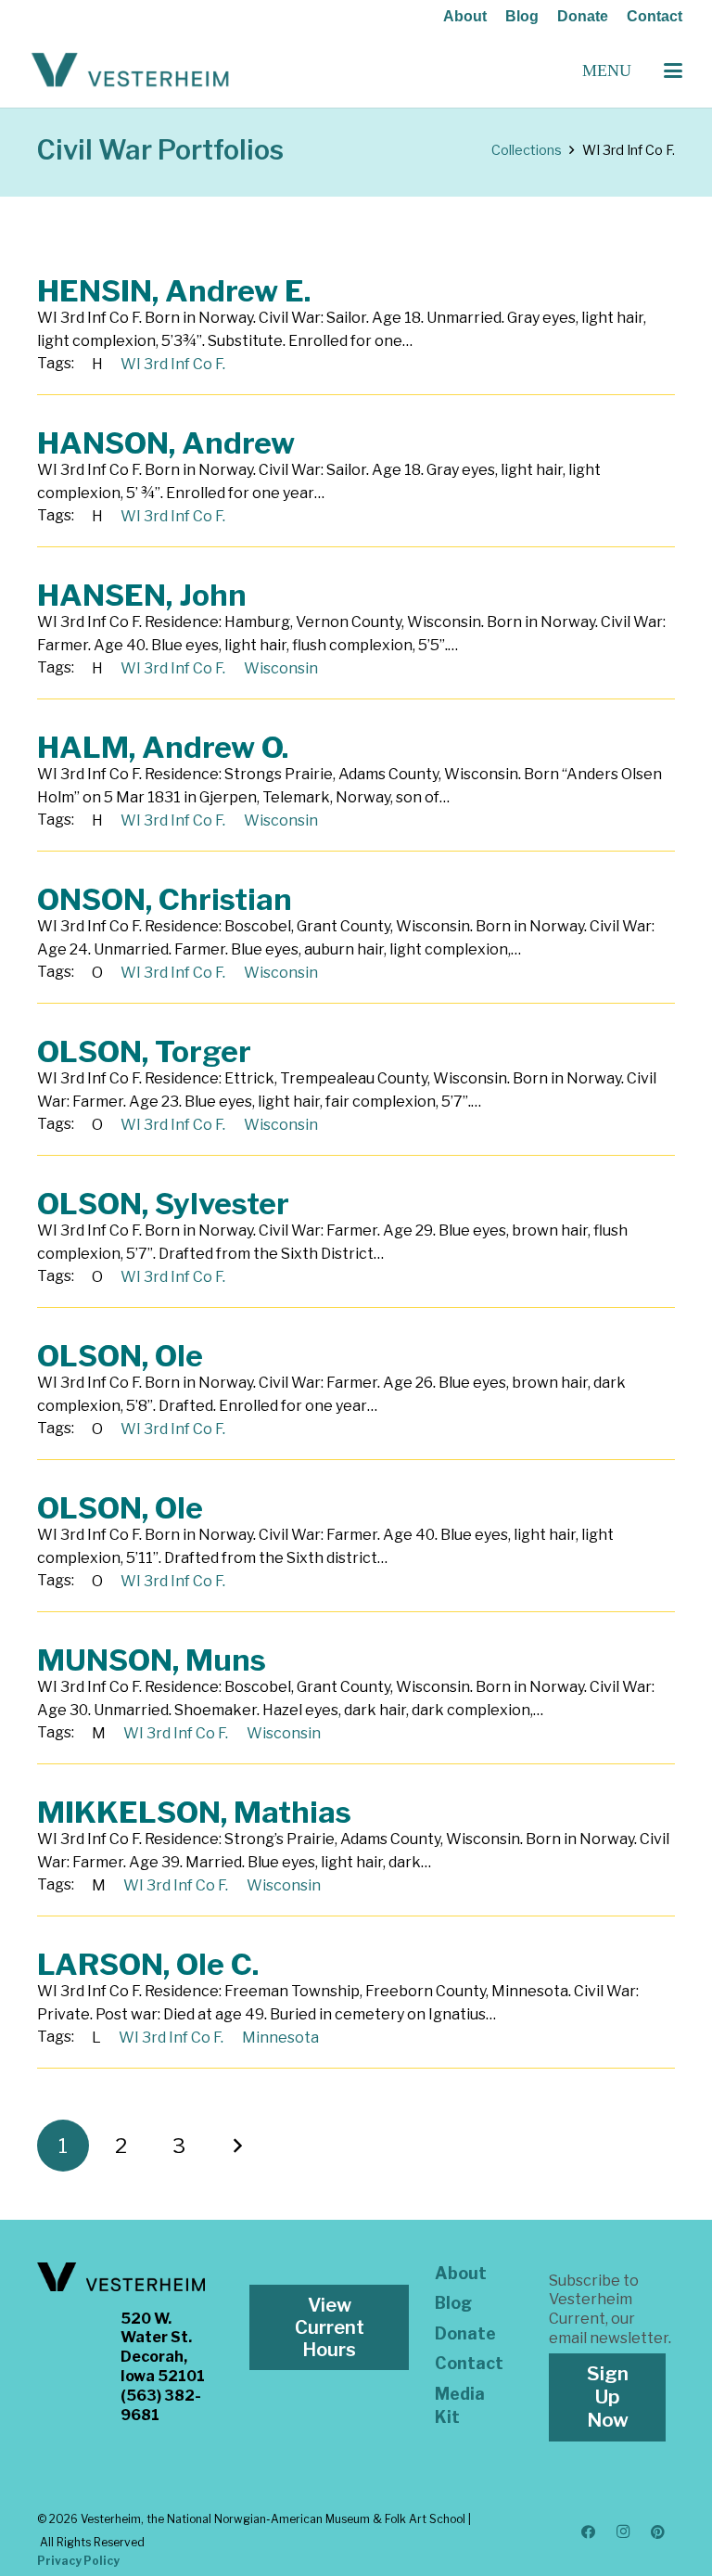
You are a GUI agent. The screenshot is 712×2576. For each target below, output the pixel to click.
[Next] (236, 2146)
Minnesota (280, 2038)
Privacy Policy (78, 2561)
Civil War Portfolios (160, 150)
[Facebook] (589, 2532)
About (465, 16)
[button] (673, 70)
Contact (655, 16)
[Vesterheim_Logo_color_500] (130, 70)
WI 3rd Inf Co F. (173, 364)
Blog (522, 16)
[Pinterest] (658, 2532)
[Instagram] (623, 2532)
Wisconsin (281, 668)
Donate (583, 16)
